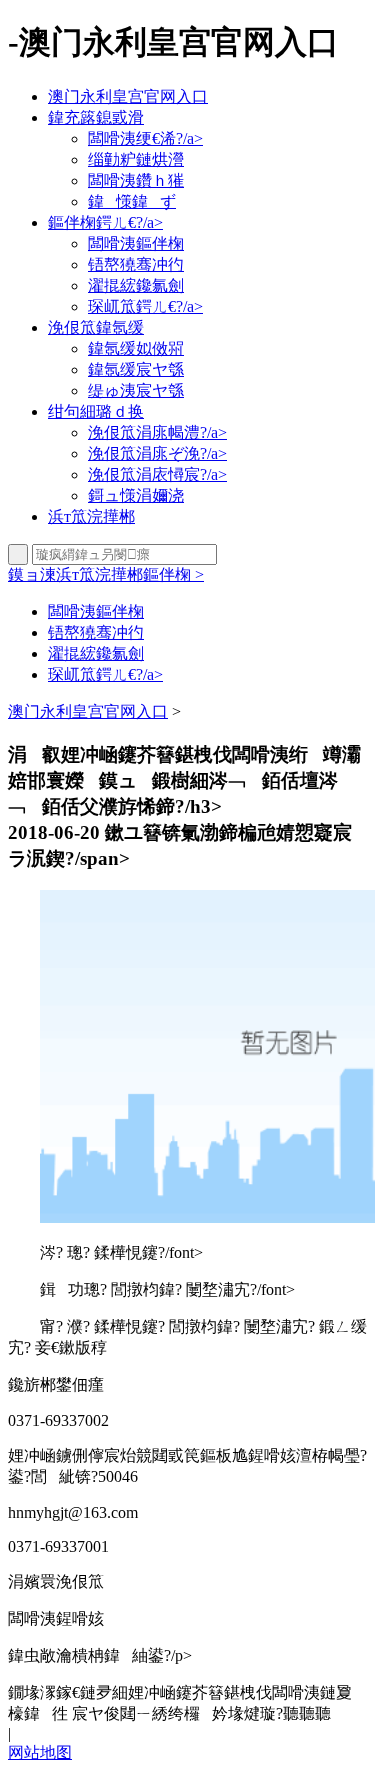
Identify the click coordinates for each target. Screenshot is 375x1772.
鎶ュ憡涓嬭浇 (136, 495)
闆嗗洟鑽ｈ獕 (136, 180)
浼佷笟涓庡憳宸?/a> (157, 474)
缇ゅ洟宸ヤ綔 (136, 390)
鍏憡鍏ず (132, 201)
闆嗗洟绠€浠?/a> (145, 138)
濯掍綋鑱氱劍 (136, 285)
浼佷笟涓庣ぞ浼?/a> (157, 453)
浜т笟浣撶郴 (91, 516)
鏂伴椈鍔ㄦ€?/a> (105, 222)
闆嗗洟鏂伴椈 (136, 243)
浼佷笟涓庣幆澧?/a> (157, 432)
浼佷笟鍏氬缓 (96, 327)
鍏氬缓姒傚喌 (136, 348)
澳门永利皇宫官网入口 (128, 96)
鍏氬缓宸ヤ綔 (136, 369)
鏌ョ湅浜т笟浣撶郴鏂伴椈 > (106, 574)
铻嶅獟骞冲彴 (136, 264)
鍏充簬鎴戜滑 (96, 117)
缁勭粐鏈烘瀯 (136, 159)
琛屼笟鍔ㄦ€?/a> (145, 306)
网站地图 (40, 1752)
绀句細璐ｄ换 (96, 411)
